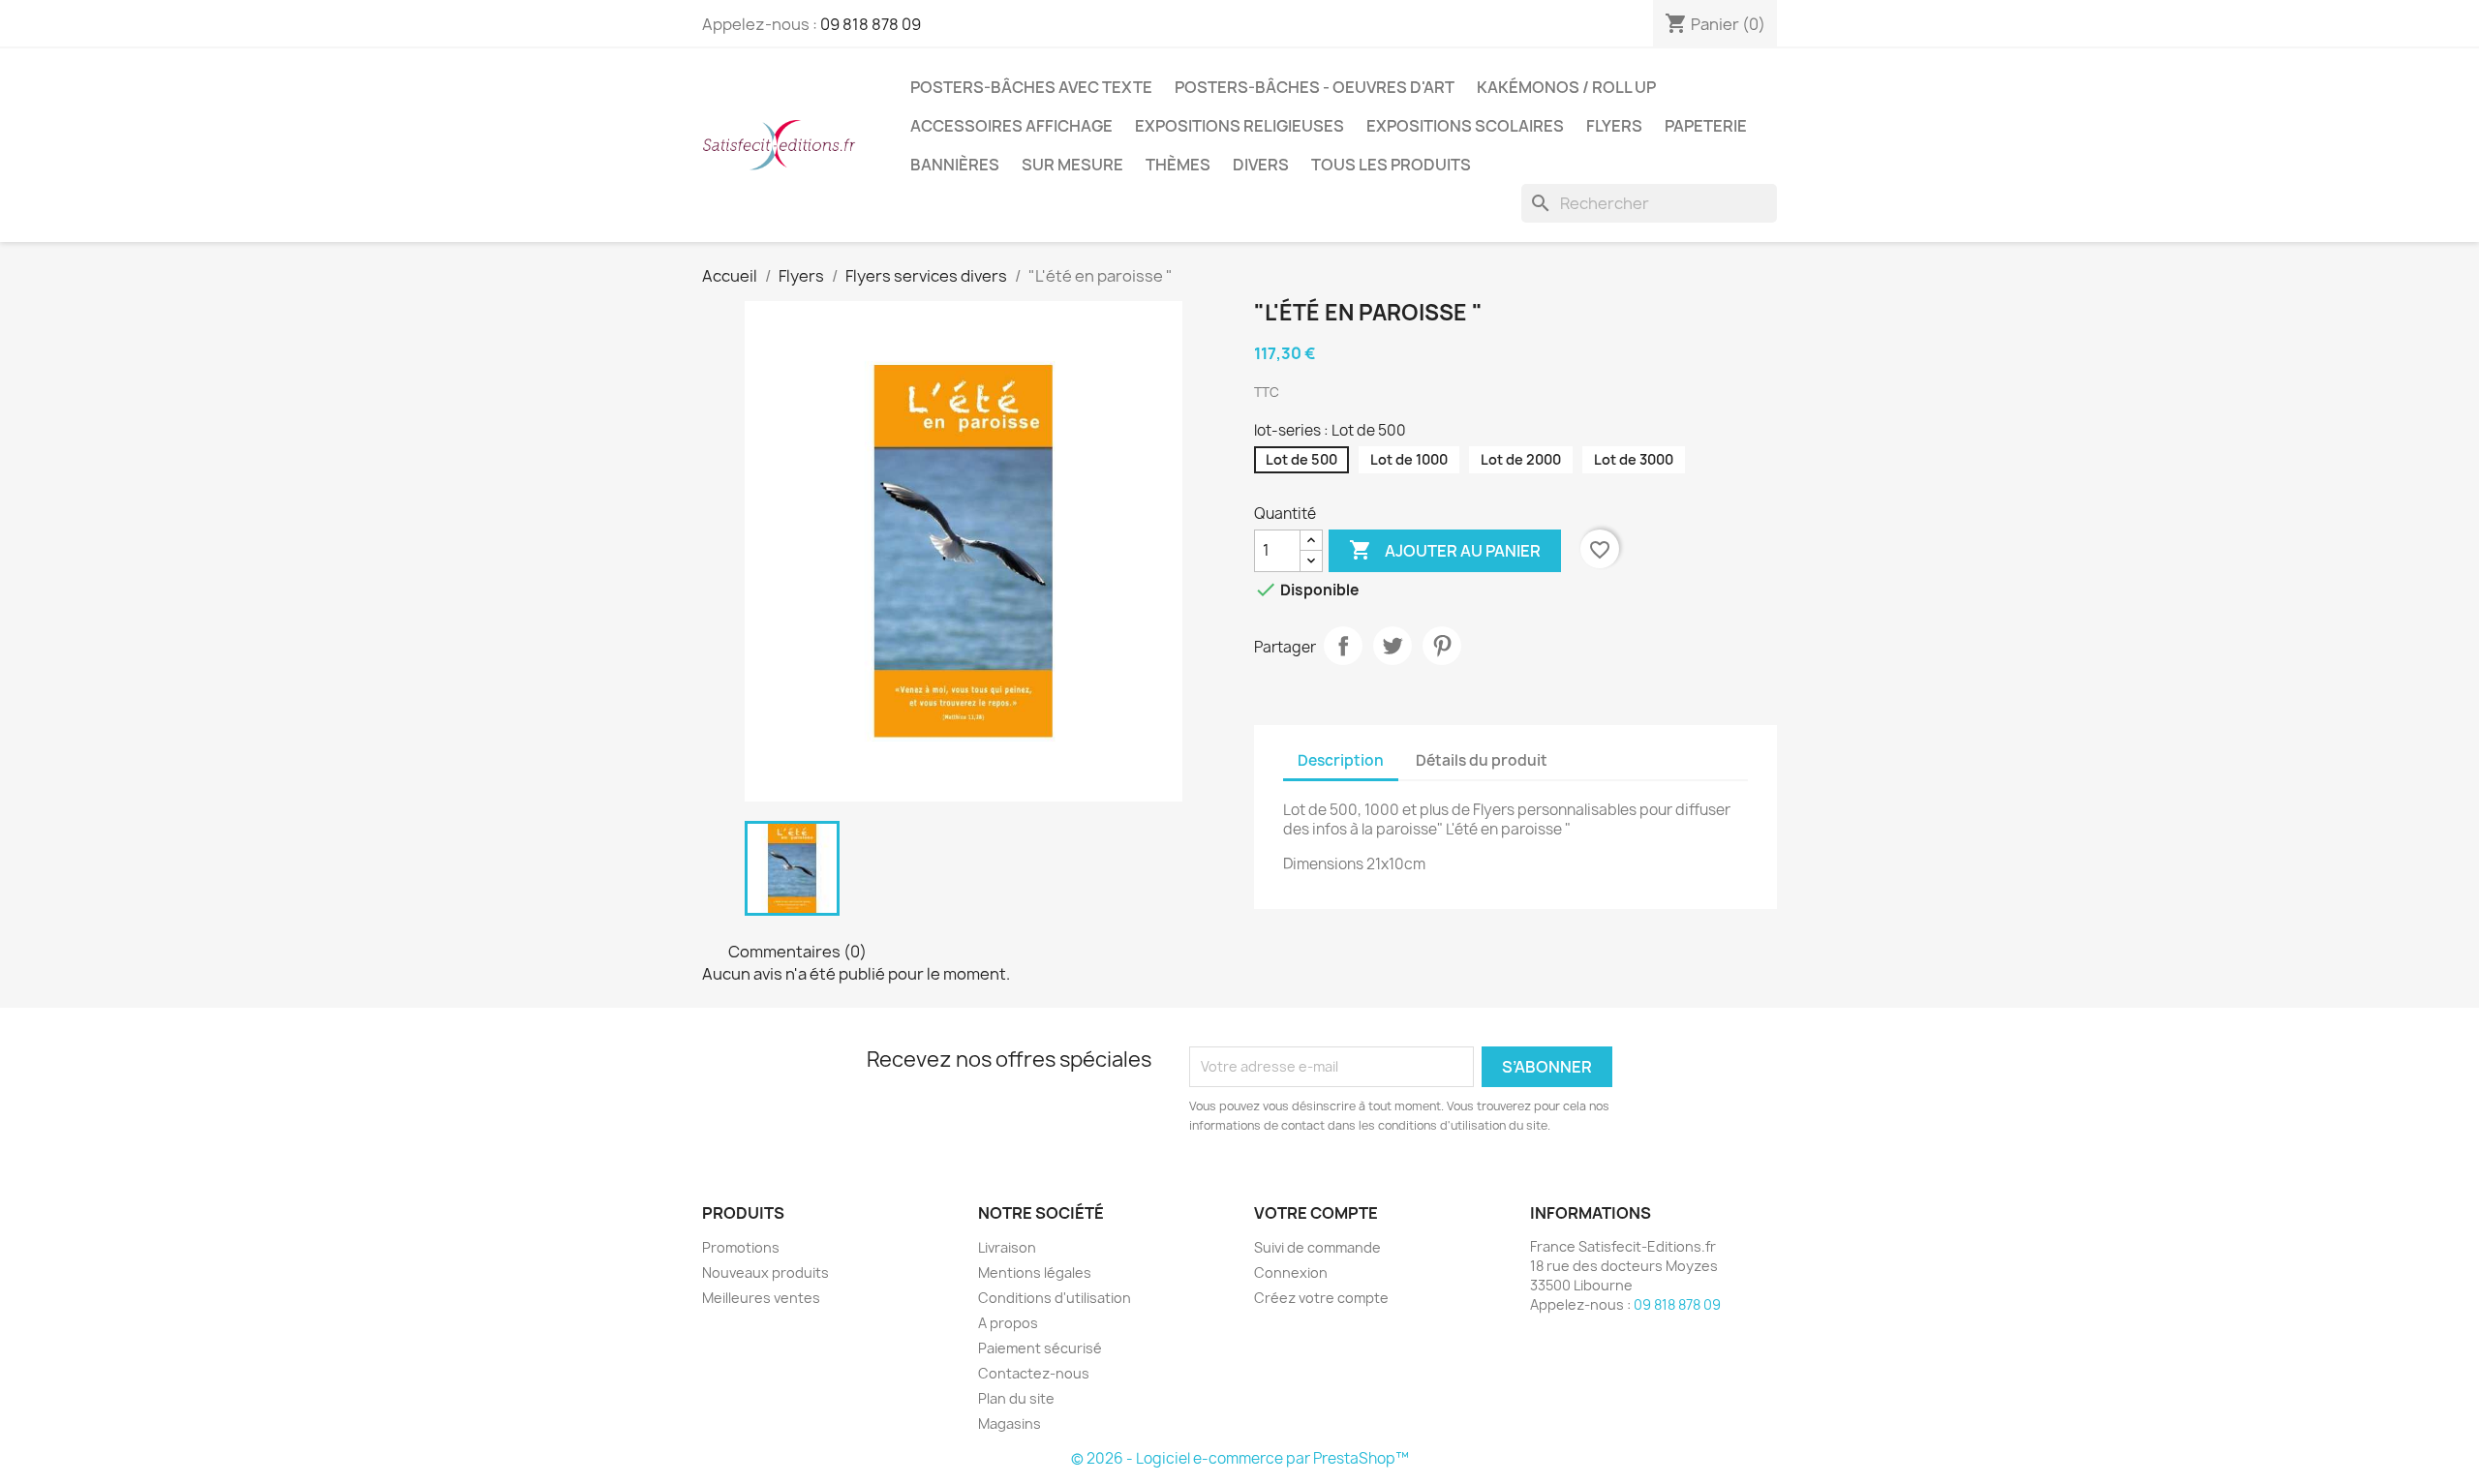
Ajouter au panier (1445, 550)
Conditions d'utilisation (1055, 1298)
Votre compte (1316, 1213)
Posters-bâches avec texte (1031, 87)
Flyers (1614, 126)
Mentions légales (1035, 1272)
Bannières (955, 165)
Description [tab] (1341, 760)
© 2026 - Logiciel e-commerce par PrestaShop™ (1240, 1458)
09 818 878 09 (871, 24)
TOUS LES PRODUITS (1391, 165)
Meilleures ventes (761, 1298)
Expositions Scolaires (1465, 126)
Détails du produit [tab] (1482, 760)
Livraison (1007, 1247)
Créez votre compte (1321, 1298)
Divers (1261, 165)
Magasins (1010, 1423)
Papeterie (1706, 126)
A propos (1008, 1323)
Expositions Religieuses (1239, 126)
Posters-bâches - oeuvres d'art (1315, 87)
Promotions (741, 1247)
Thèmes (1178, 165)
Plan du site (1016, 1398)
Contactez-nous (1034, 1373)
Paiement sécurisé (1040, 1348)
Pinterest (1442, 646)
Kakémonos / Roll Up (1566, 87)
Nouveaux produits (765, 1272)
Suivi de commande (1317, 1247)
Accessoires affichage (1011, 126)
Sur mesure (1072, 165)
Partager (1343, 646)
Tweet (1393, 646)
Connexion (1291, 1272)
